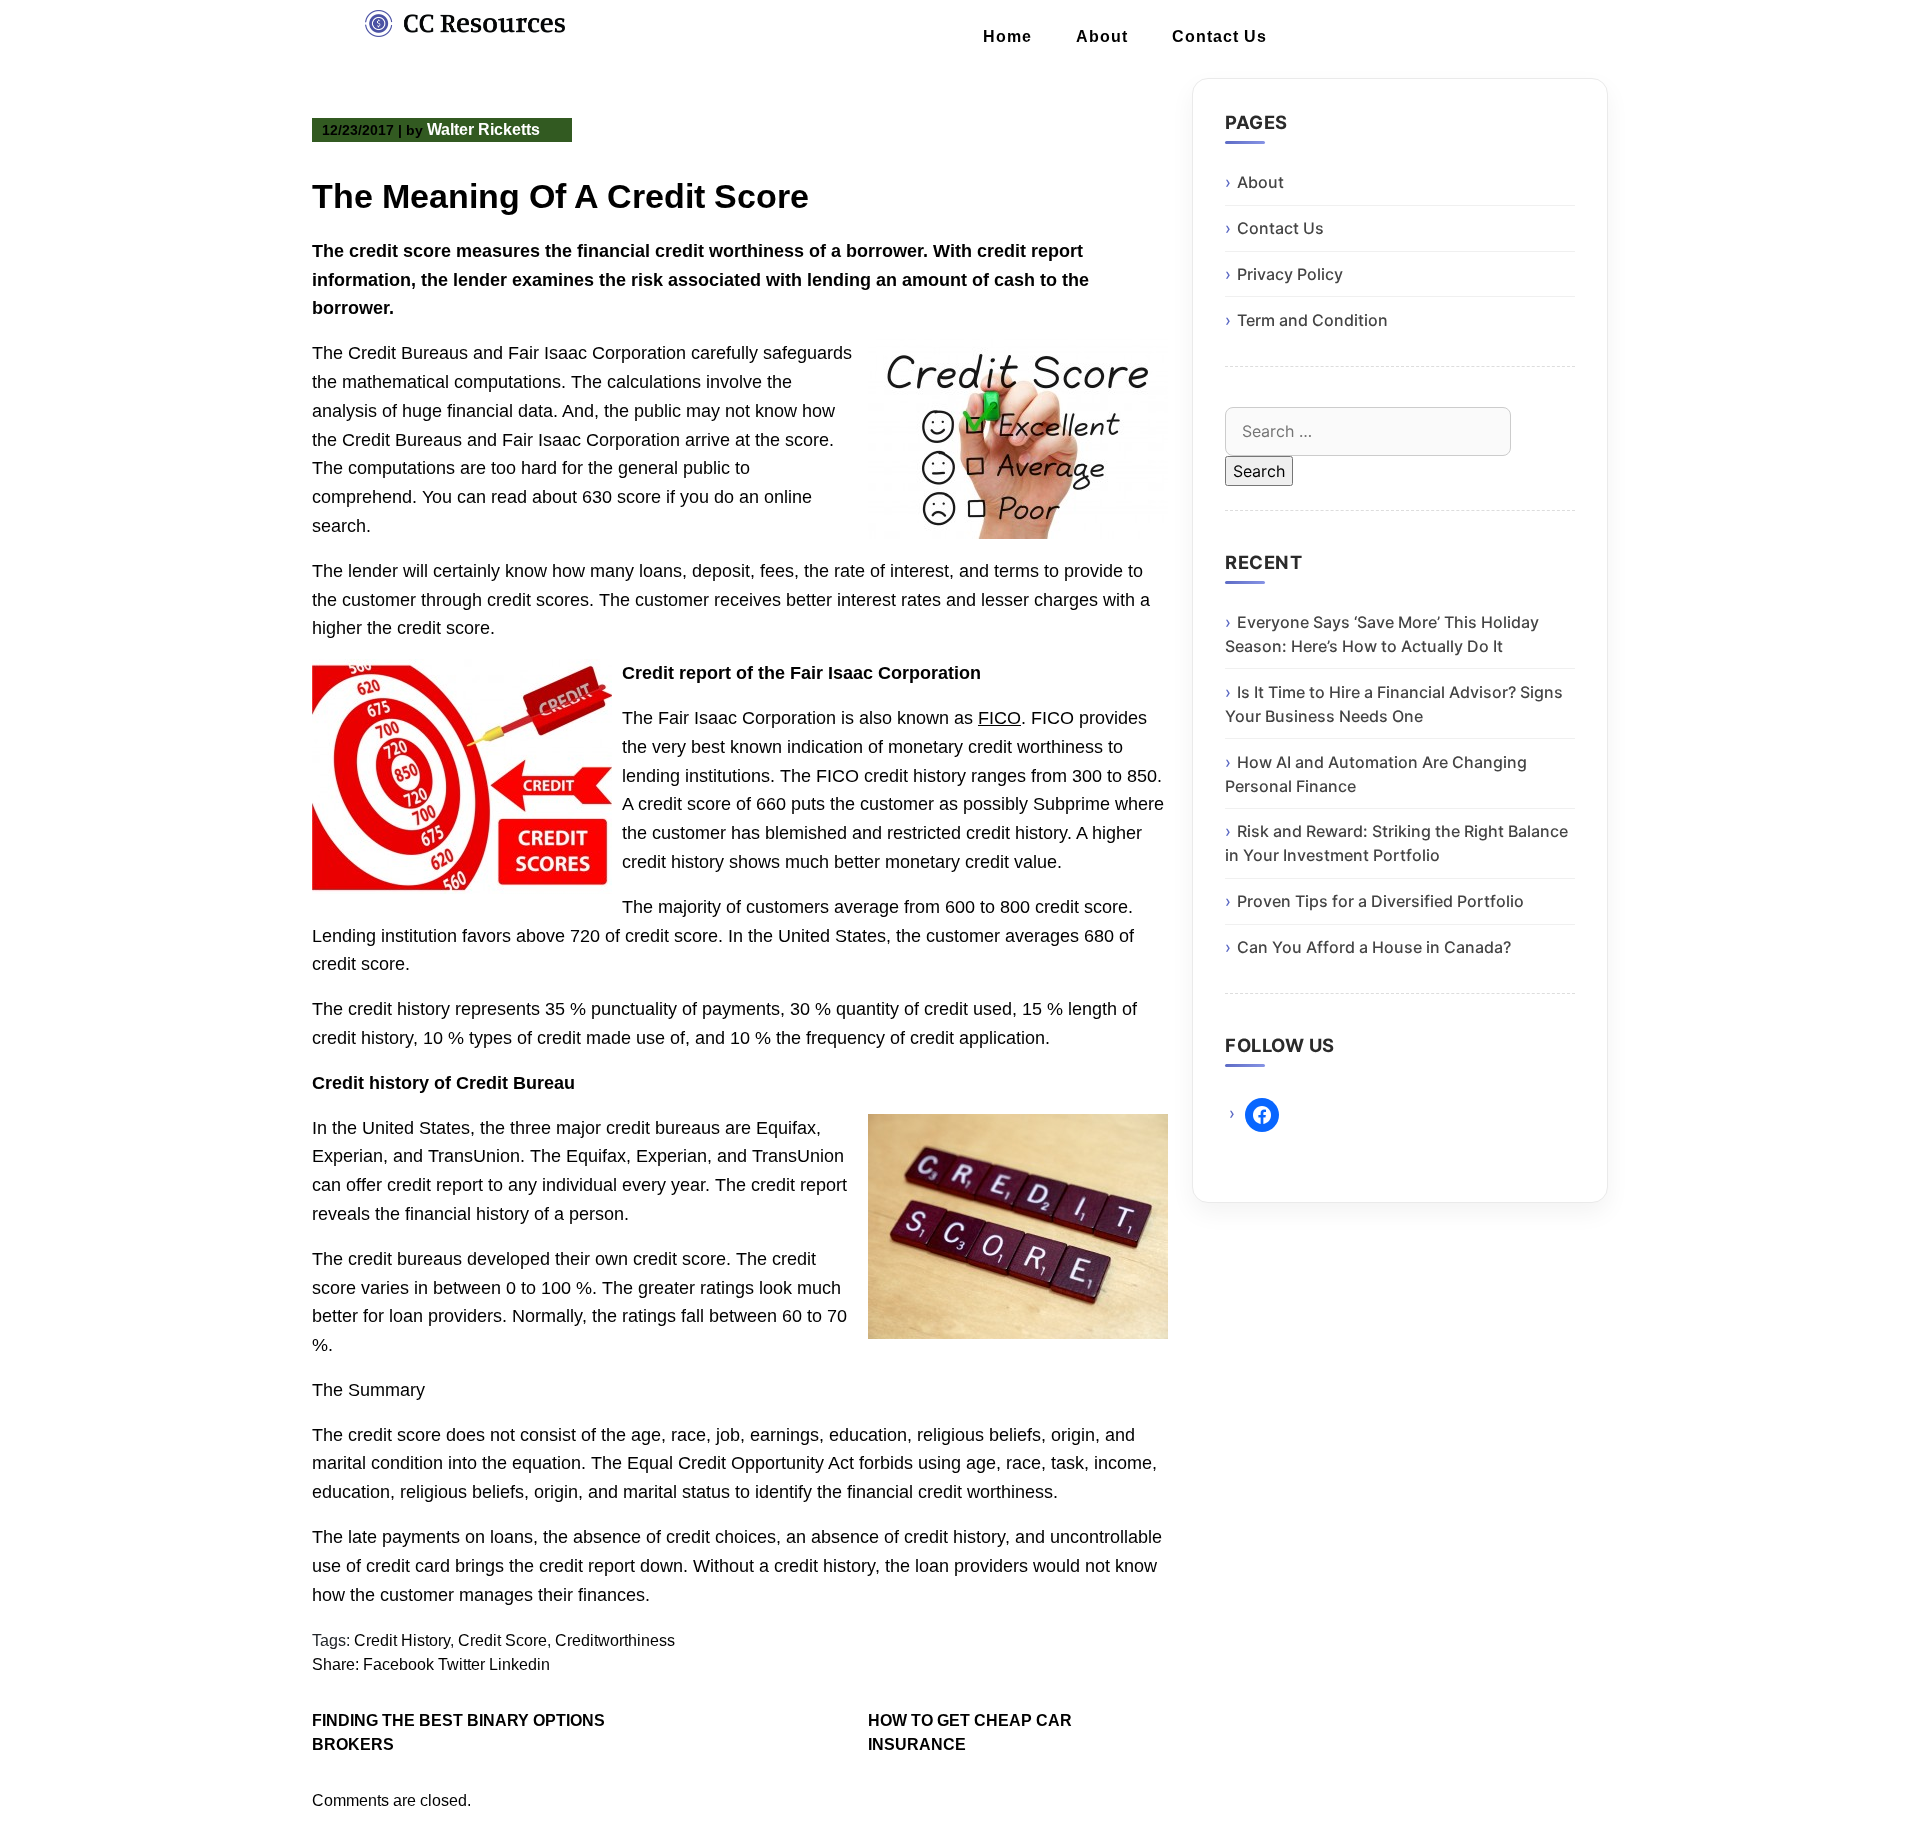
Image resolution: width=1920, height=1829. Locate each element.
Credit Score (502, 1640)
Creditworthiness (615, 1640)
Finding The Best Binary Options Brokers (458, 1732)
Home (1007, 36)
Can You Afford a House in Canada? (1374, 947)
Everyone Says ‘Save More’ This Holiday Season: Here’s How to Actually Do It (1382, 634)
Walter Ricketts (483, 129)
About (1102, 36)
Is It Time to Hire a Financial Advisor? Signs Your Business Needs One (1394, 704)
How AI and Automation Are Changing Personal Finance (1376, 774)
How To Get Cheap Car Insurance (970, 1732)
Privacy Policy (1290, 274)
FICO (999, 718)
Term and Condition (1312, 320)
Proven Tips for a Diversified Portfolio (1380, 901)
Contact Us (1219, 36)
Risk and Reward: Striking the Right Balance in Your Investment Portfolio (1396, 843)
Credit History (402, 1640)
